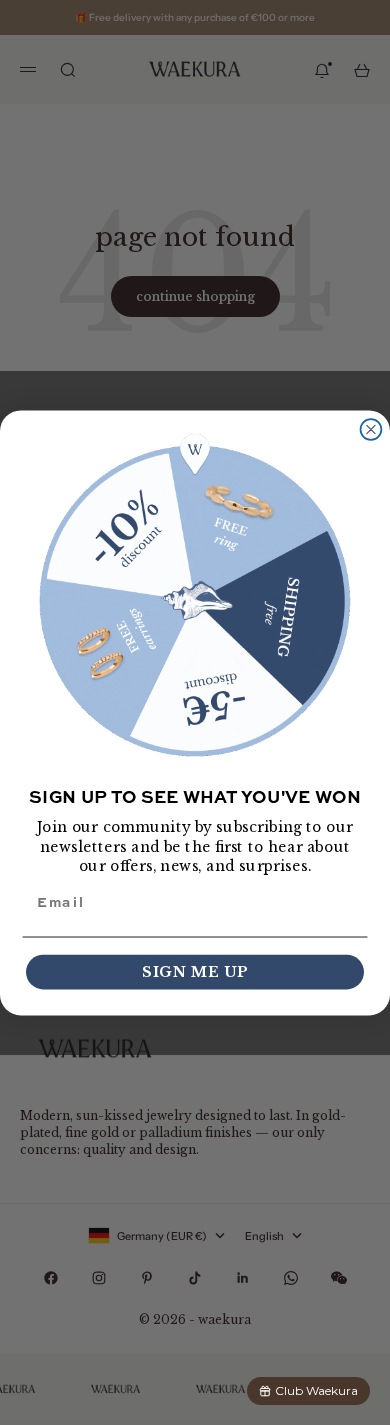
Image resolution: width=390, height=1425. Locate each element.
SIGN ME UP (195, 971)
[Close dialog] (371, 429)
